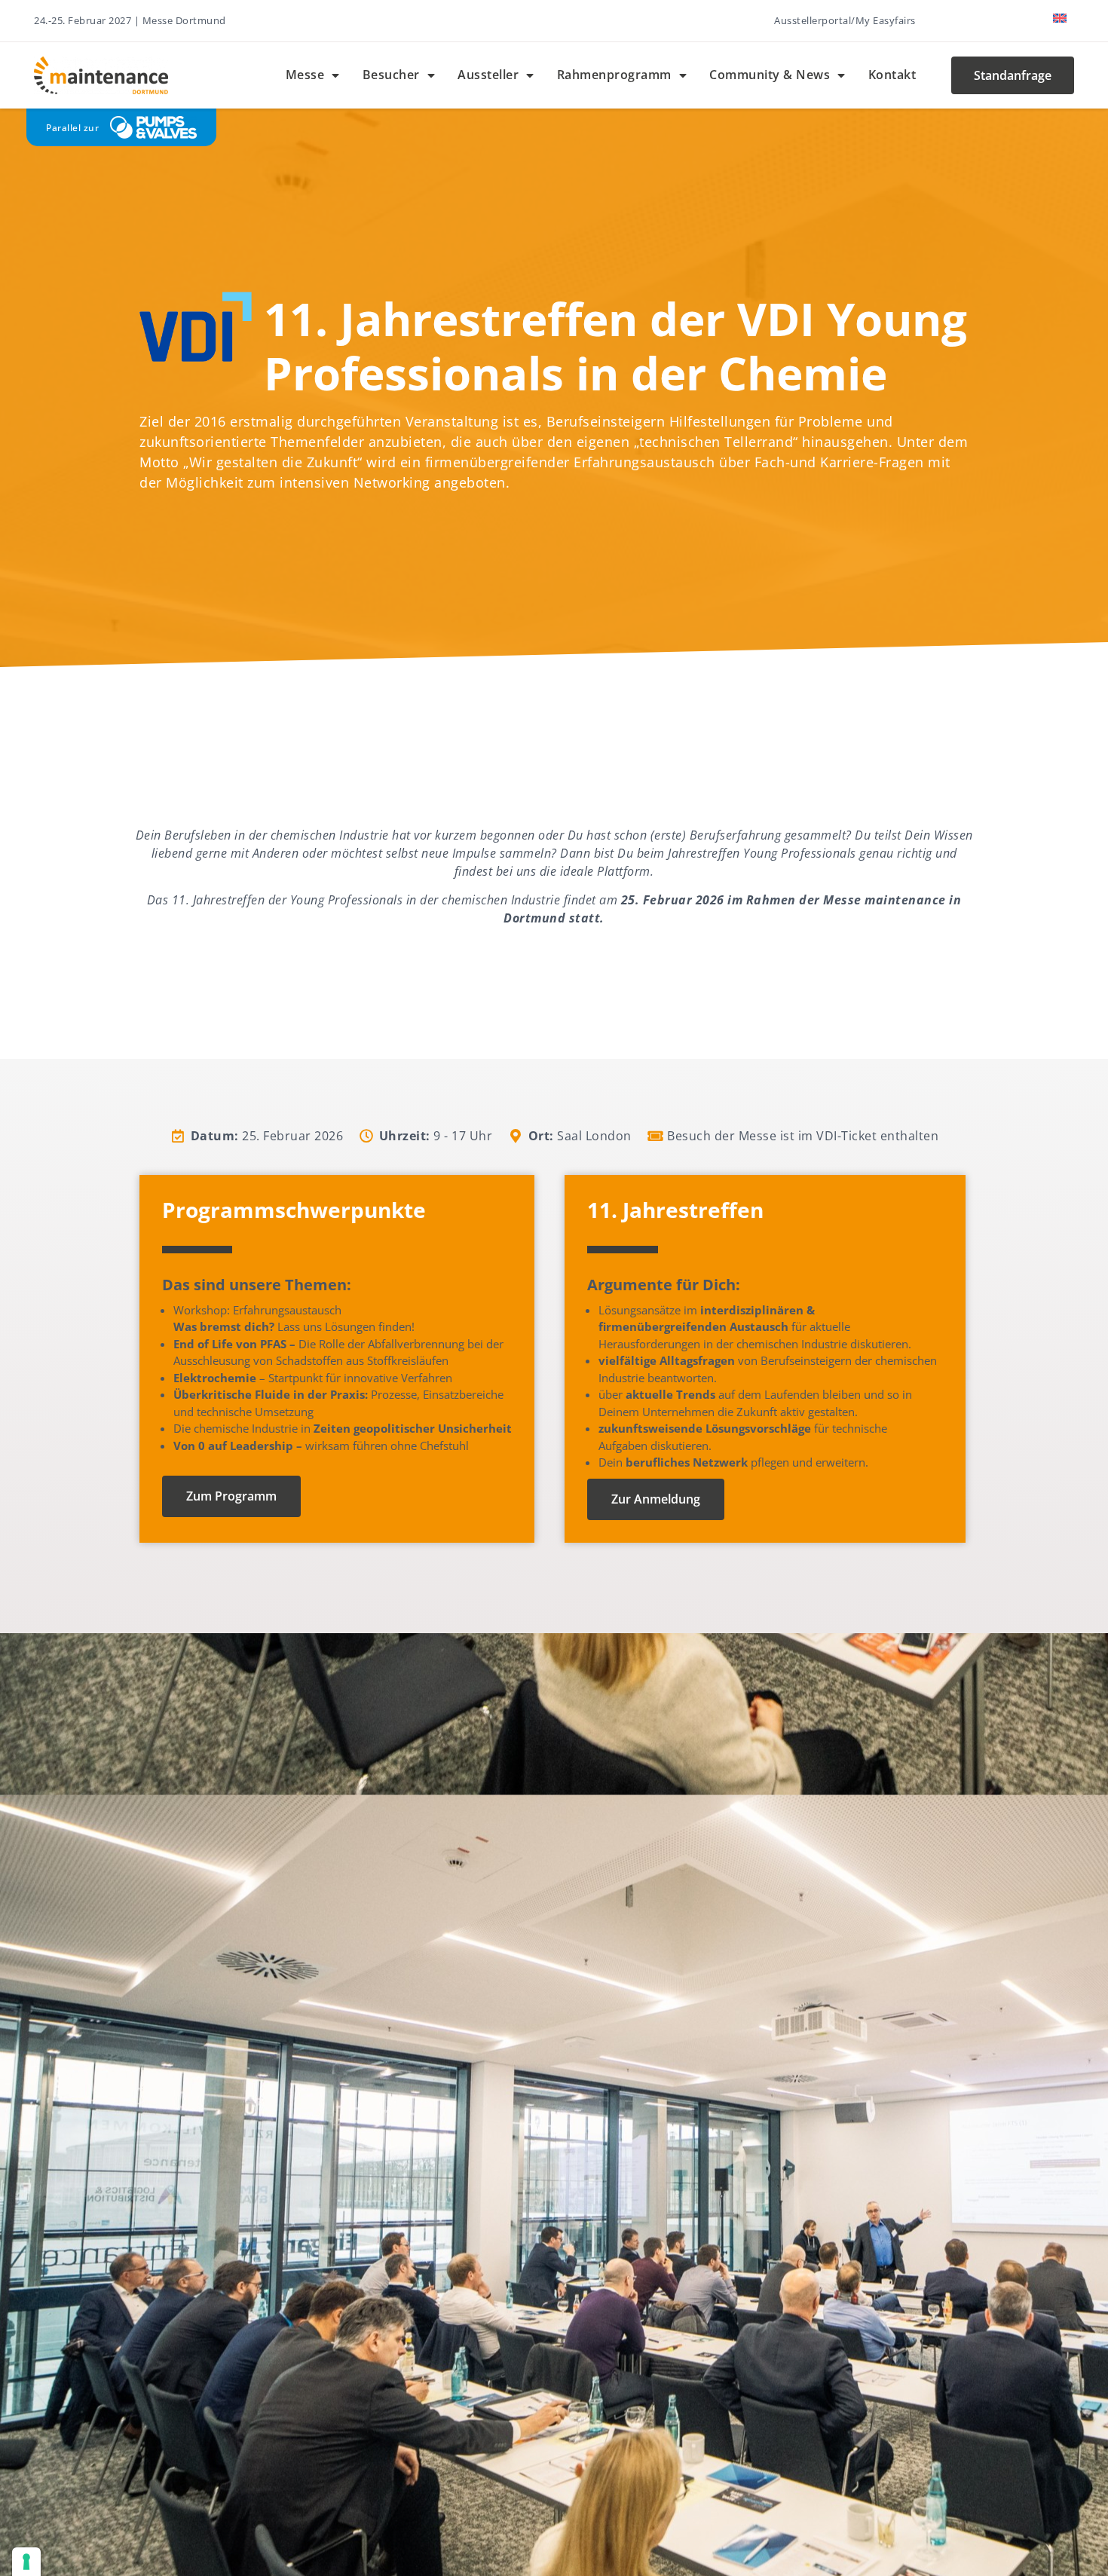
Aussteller (488, 75)
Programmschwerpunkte (294, 1210)
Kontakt (892, 75)
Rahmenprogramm (614, 75)
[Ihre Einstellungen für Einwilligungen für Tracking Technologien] (26, 2562)
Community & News (770, 75)
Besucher (391, 75)
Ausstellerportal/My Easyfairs (845, 20)
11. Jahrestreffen (675, 1210)
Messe (305, 75)
